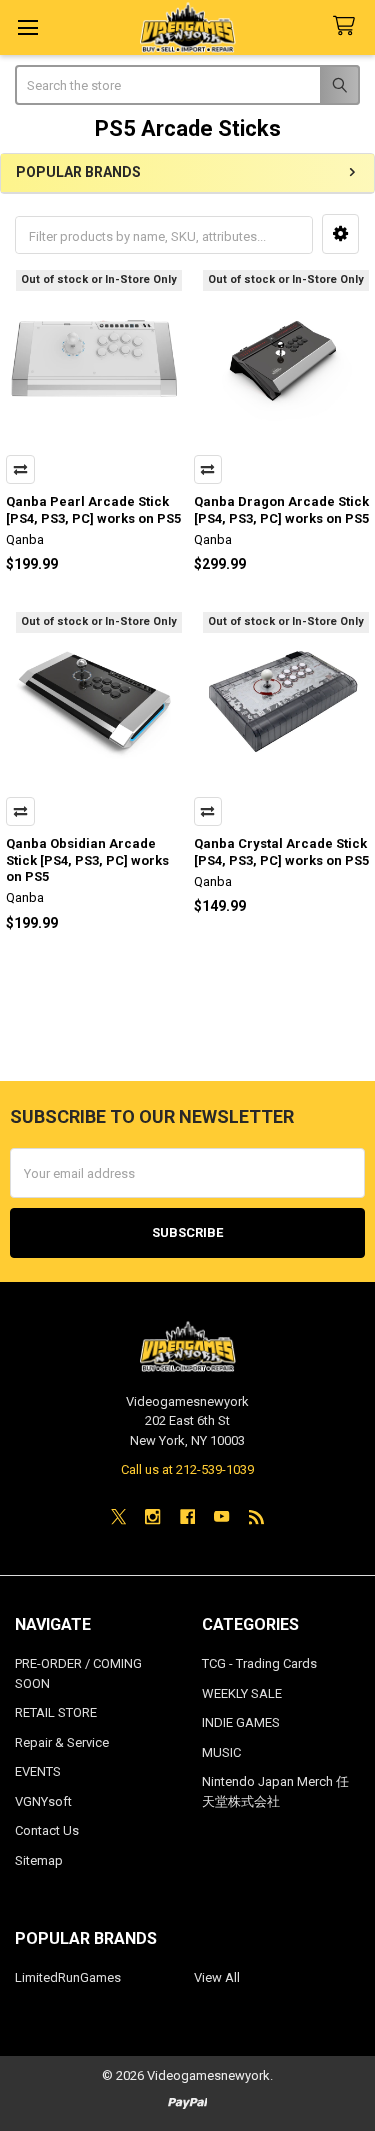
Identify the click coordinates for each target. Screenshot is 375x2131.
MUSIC (221, 1752)
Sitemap (39, 1860)
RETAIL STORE (56, 1712)
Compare (20, 469)
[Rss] (256, 1516)
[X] (118, 1516)
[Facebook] (187, 1516)
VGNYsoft (43, 1801)
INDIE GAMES (241, 1722)
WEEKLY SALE (242, 1693)
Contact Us (47, 1830)
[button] (340, 234)
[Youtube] (221, 1516)
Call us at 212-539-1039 (187, 1469)
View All (217, 1977)
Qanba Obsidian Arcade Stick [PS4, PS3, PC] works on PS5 (87, 860)
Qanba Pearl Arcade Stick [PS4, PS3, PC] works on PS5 (93, 509)
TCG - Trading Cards (259, 1663)
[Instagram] (152, 1516)
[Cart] (348, 26)
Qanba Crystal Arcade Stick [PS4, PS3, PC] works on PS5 (281, 851)
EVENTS (38, 1771)
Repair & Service (62, 1742)
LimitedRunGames (68, 1977)
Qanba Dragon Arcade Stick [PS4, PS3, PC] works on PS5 (281, 509)
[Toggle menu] (27, 27)
